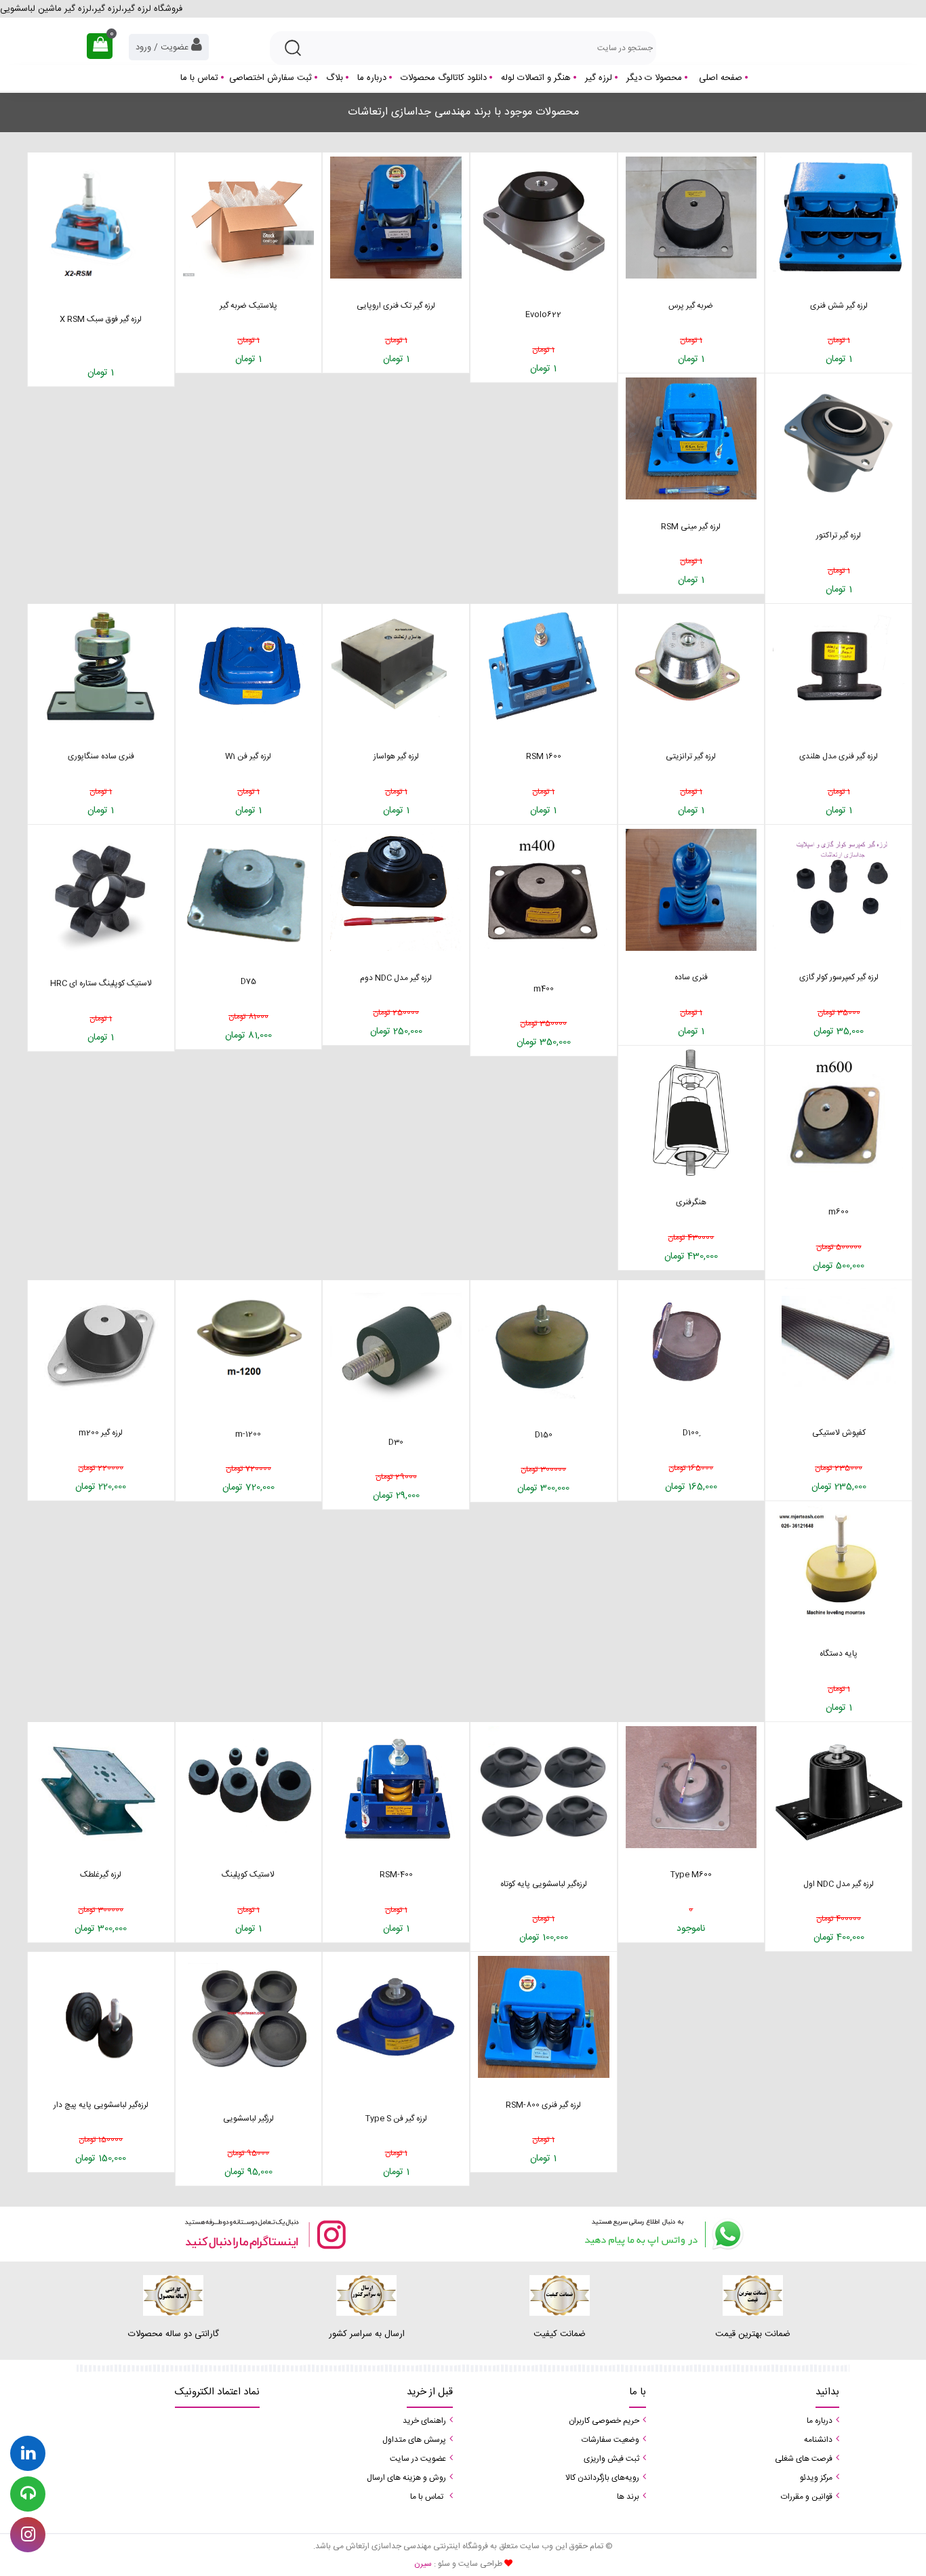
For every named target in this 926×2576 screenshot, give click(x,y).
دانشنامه (818, 2440)
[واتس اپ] (661, 2234)
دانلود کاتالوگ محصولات (444, 78)
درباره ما (372, 78)
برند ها (628, 2497)
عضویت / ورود (163, 47)
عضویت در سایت (418, 2459)
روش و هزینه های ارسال (406, 2478)
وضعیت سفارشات (610, 2440)
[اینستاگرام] (265, 2234)
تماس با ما (199, 78)
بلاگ (335, 78)
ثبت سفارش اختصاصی (270, 78)
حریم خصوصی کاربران (604, 2421)
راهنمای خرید (424, 2421)
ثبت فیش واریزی (611, 2459)
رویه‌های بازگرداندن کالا (602, 2478)
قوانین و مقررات (807, 2497)
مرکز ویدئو (816, 2478)
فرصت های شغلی (804, 2459)
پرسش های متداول (414, 2440)
